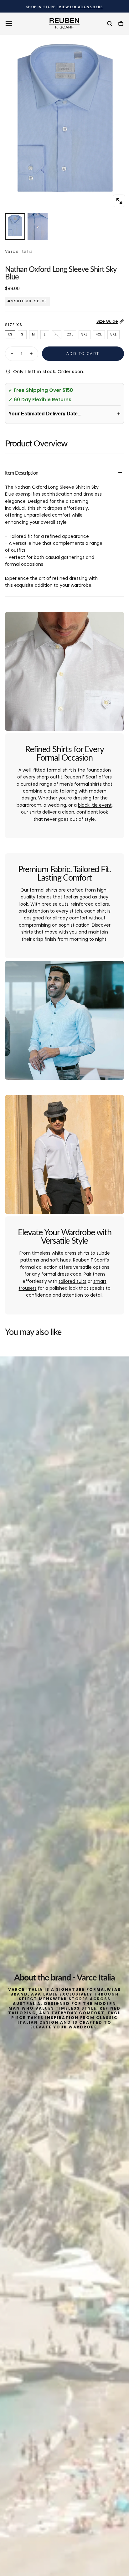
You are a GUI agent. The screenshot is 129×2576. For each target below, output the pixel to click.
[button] (9, 23)
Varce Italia (19, 252)
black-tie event (95, 805)
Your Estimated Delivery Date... (64, 414)
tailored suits (72, 1281)
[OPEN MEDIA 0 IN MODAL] (119, 201)
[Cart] (121, 24)
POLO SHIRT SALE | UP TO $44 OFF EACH (64, 7)
